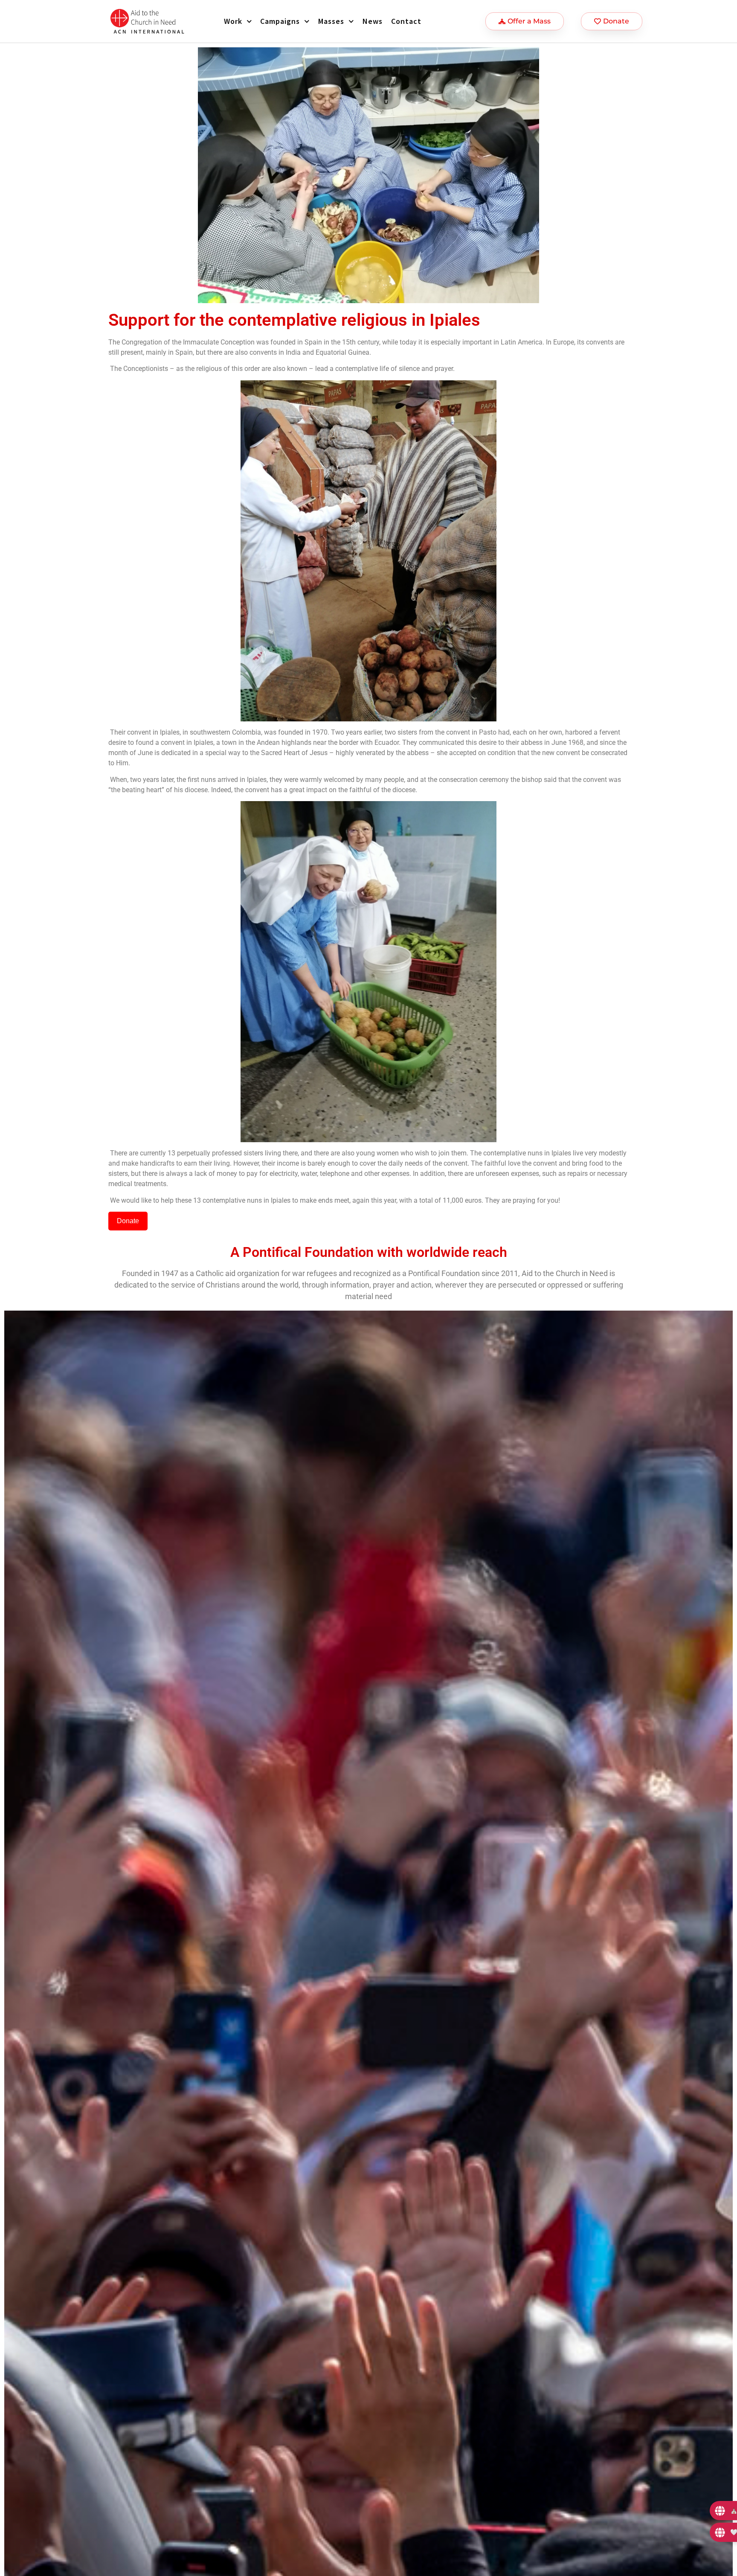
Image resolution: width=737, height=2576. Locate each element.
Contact (406, 21)
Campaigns (280, 21)
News (373, 21)
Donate (128, 1221)
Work (233, 21)
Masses (331, 21)
